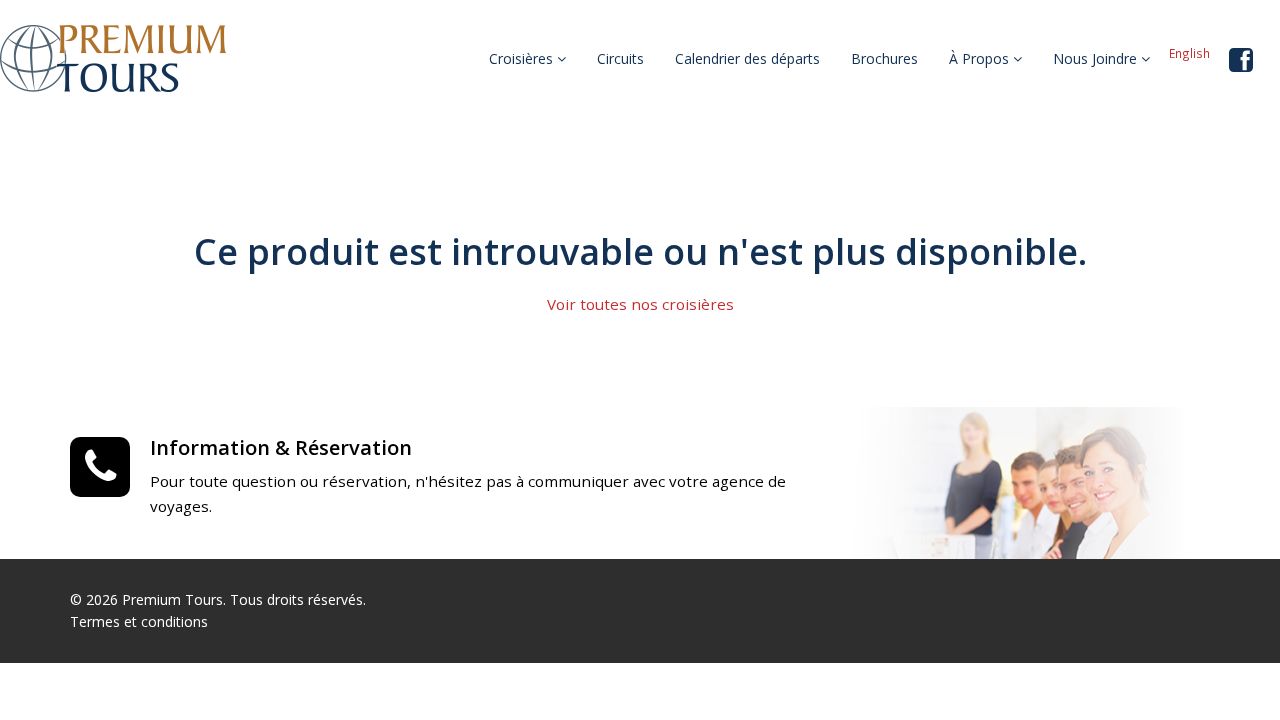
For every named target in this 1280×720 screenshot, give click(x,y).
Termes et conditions (139, 621)
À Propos (981, 58)
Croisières (523, 58)
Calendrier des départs (747, 58)
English (1189, 53)
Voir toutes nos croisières (640, 304)
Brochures (884, 58)
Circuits (620, 58)
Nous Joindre (1097, 58)
